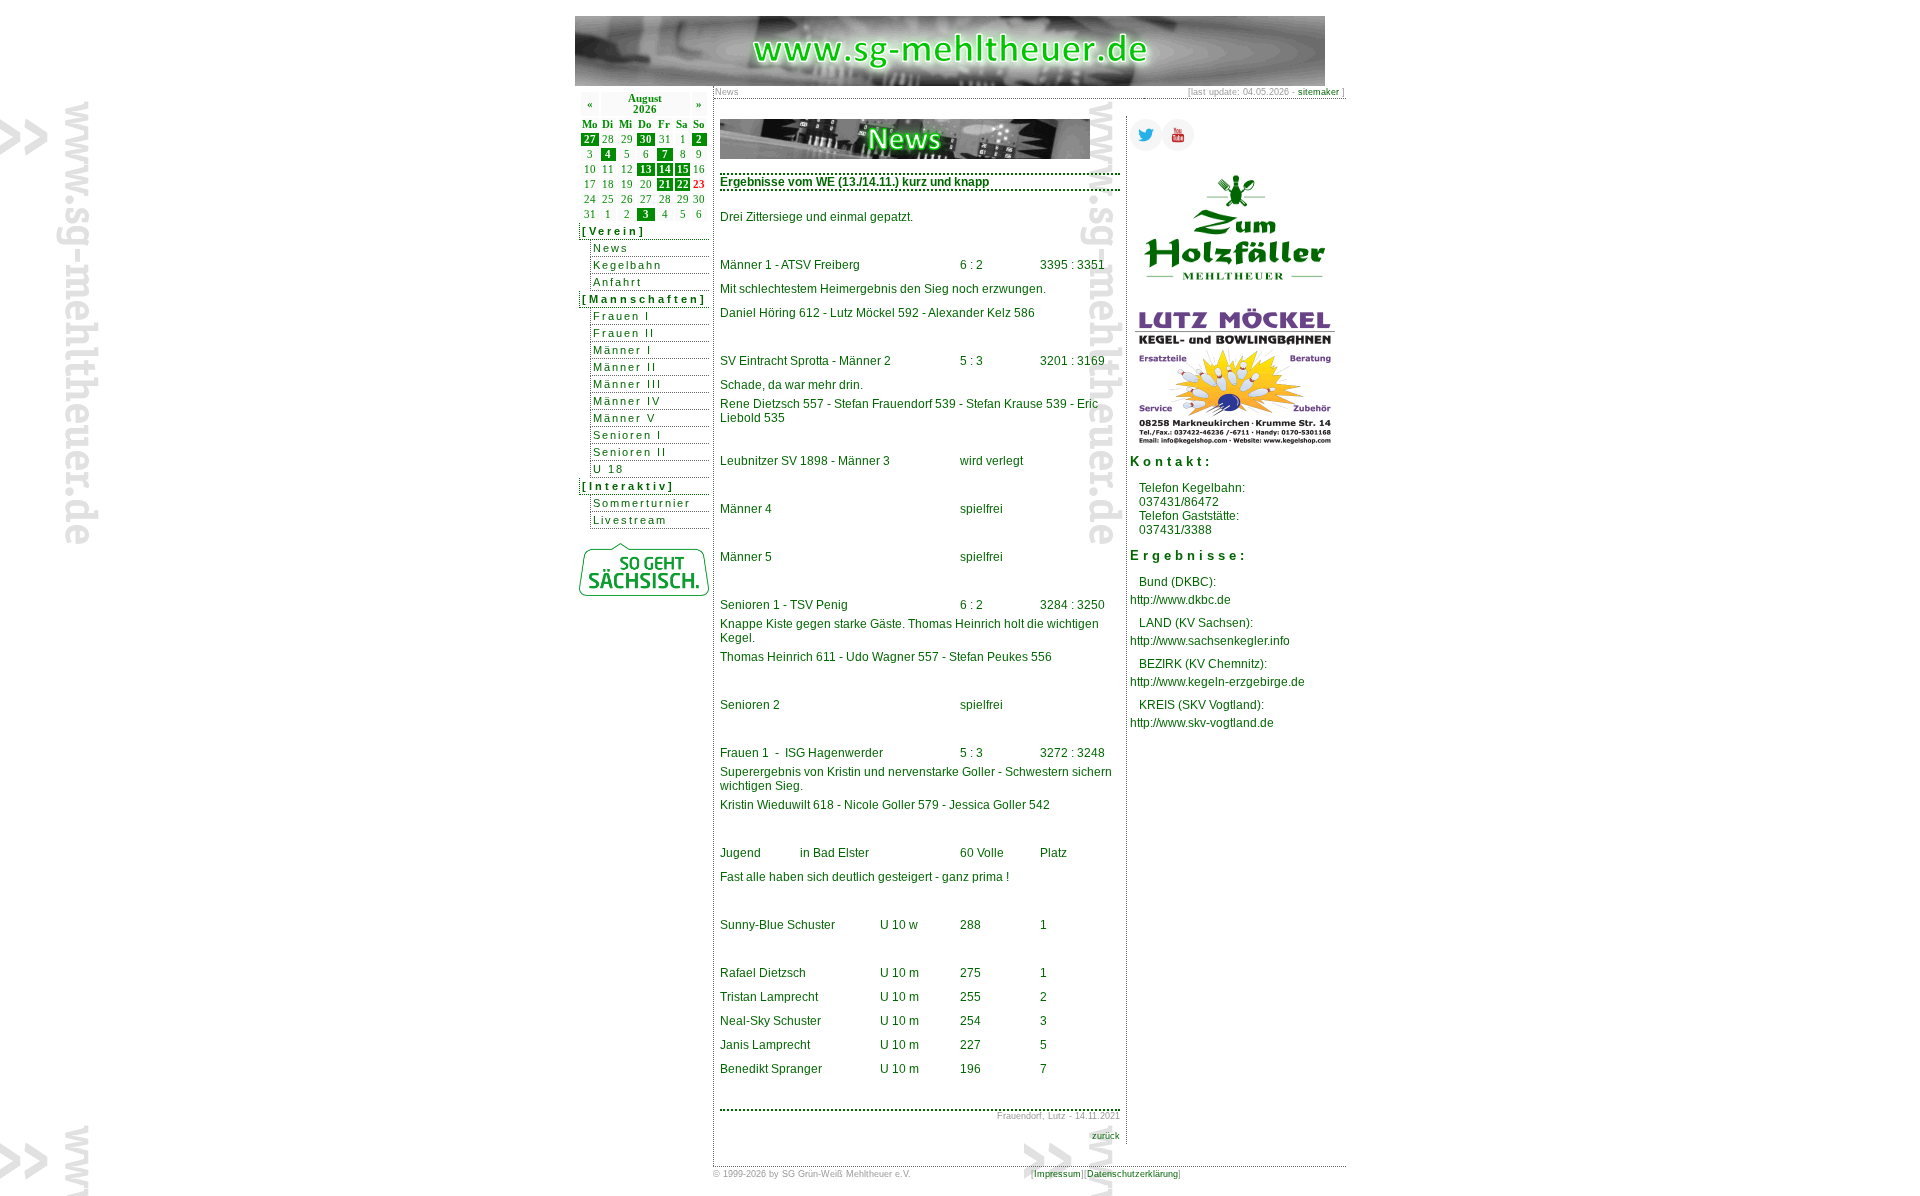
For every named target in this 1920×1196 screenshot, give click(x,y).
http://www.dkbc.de (1180, 600)
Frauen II (624, 333)
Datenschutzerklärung (1132, 1174)
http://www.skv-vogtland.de (1202, 723)
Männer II (625, 367)
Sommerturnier (642, 503)
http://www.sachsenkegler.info (1210, 641)
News (611, 248)
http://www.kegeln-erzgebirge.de (1217, 682)
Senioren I (627, 435)
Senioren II (630, 452)
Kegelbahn (627, 265)
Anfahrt (617, 282)
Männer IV (627, 401)
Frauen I (621, 316)
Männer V (624, 418)
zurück (1106, 1136)
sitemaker (1318, 92)
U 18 (608, 469)
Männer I (622, 350)
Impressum (1057, 1174)
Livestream (630, 520)
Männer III (627, 384)
